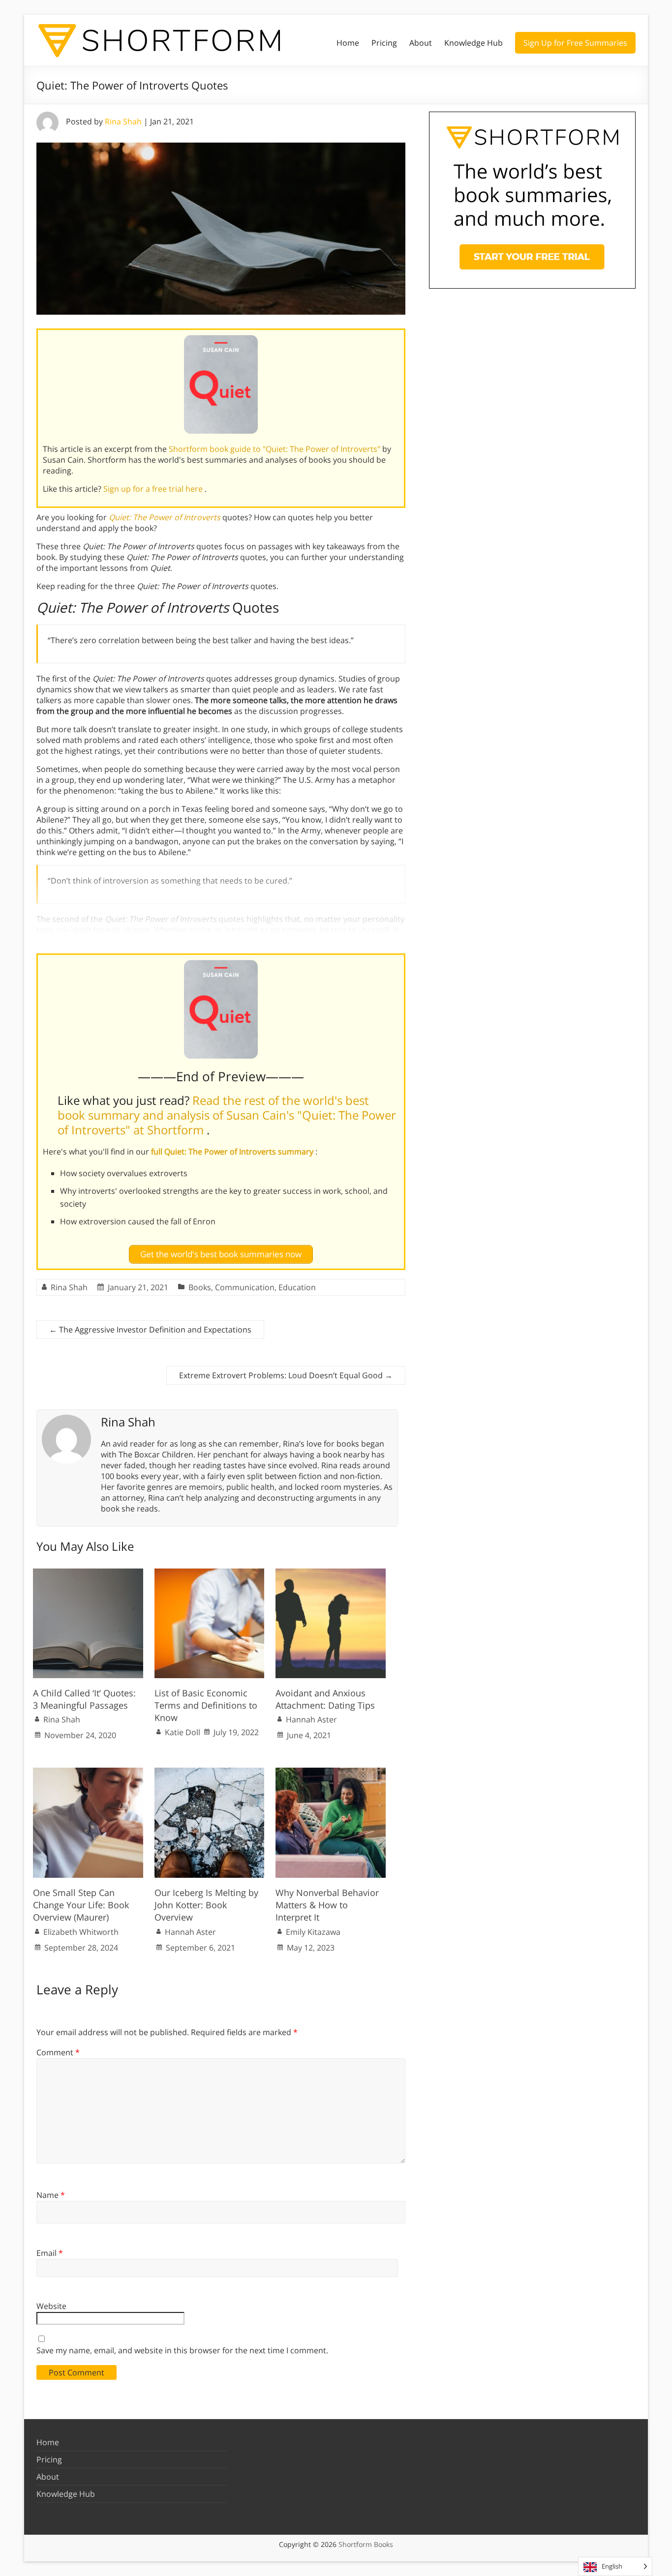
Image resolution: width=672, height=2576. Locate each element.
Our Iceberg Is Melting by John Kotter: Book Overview (206, 1905)
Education (297, 1287)
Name (51, 2195)
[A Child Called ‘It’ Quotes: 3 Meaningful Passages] (88, 1573)
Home (348, 43)
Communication (245, 1287)
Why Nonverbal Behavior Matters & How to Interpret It (327, 1905)
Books (200, 1287)
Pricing (384, 43)
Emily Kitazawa (313, 1932)
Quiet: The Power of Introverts (165, 517)
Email (50, 2253)
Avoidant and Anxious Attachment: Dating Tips (325, 1699)
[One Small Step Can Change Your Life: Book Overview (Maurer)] (88, 1773)
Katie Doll (183, 1732)
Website (51, 2306)
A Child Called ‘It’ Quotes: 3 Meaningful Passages (84, 1699)
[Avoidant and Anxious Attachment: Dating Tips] (331, 1573)
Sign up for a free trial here (154, 489)
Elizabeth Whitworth (81, 1932)
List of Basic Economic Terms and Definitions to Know (206, 1705)
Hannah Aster (311, 1719)
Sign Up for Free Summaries (575, 43)
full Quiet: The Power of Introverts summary (233, 1152)
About (421, 43)
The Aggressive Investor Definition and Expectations (150, 1330)
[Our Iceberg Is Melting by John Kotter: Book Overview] (210, 1773)
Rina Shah (123, 121)
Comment (58, 2052)
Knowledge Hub (473, 43)
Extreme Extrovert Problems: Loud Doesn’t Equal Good (286, 1375)
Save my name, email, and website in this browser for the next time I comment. (182, 2350)
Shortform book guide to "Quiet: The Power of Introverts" (275, 449)
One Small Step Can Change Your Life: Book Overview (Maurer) (81, 1905)
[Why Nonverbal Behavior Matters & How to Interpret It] (331, 1773)
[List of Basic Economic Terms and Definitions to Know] (210, 1573)
